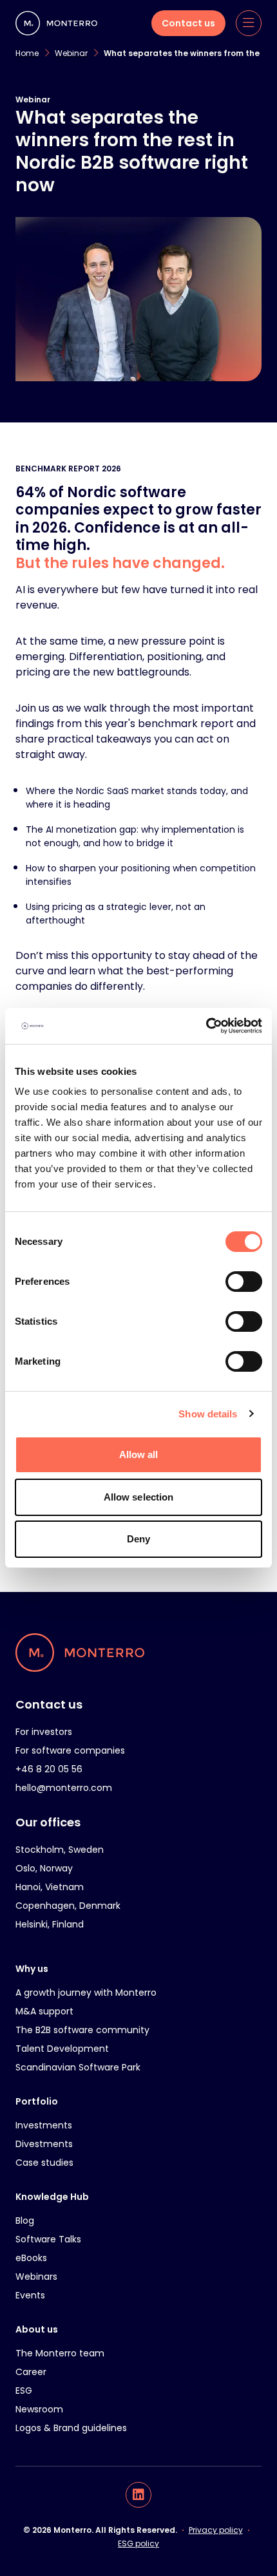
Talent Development (62, 2049)
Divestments (44, 2144)
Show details (208, 1414)
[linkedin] (138, 2495)
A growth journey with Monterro (86, 1993)
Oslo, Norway (44, 1868)
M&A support (44, 2011)
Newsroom (39, 2409)
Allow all (139, 1454)
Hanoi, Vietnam (50, 1887)
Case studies (44, 2163)
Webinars (36, 2277)
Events (30, 2295)
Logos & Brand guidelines (71, 2428)
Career (31, 2372)
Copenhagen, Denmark (68, 1906)
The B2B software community (82, 2030)
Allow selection (139, 1497)
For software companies (70, 1750)
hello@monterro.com (64, 1788)
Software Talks (48, 2239)
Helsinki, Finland (50, 1924)
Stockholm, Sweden (60, 1850)
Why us (32, 1969)
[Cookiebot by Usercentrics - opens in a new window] (206, 1026)
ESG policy (138, 2543)
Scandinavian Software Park (78, 2067)
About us (37, 2329)
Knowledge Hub (52, 2197)
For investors (44, 1732)
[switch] (244, 1282)
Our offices (48, 1822)
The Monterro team (60, 2353)
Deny (138, 1539)
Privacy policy (216, 2530)
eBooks (31, 2258)
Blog (25, 2221)
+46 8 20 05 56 (49, 1769)
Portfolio (37, 2101)
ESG (24, 2391)
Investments (44, 2125)
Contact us (49, 1704)
